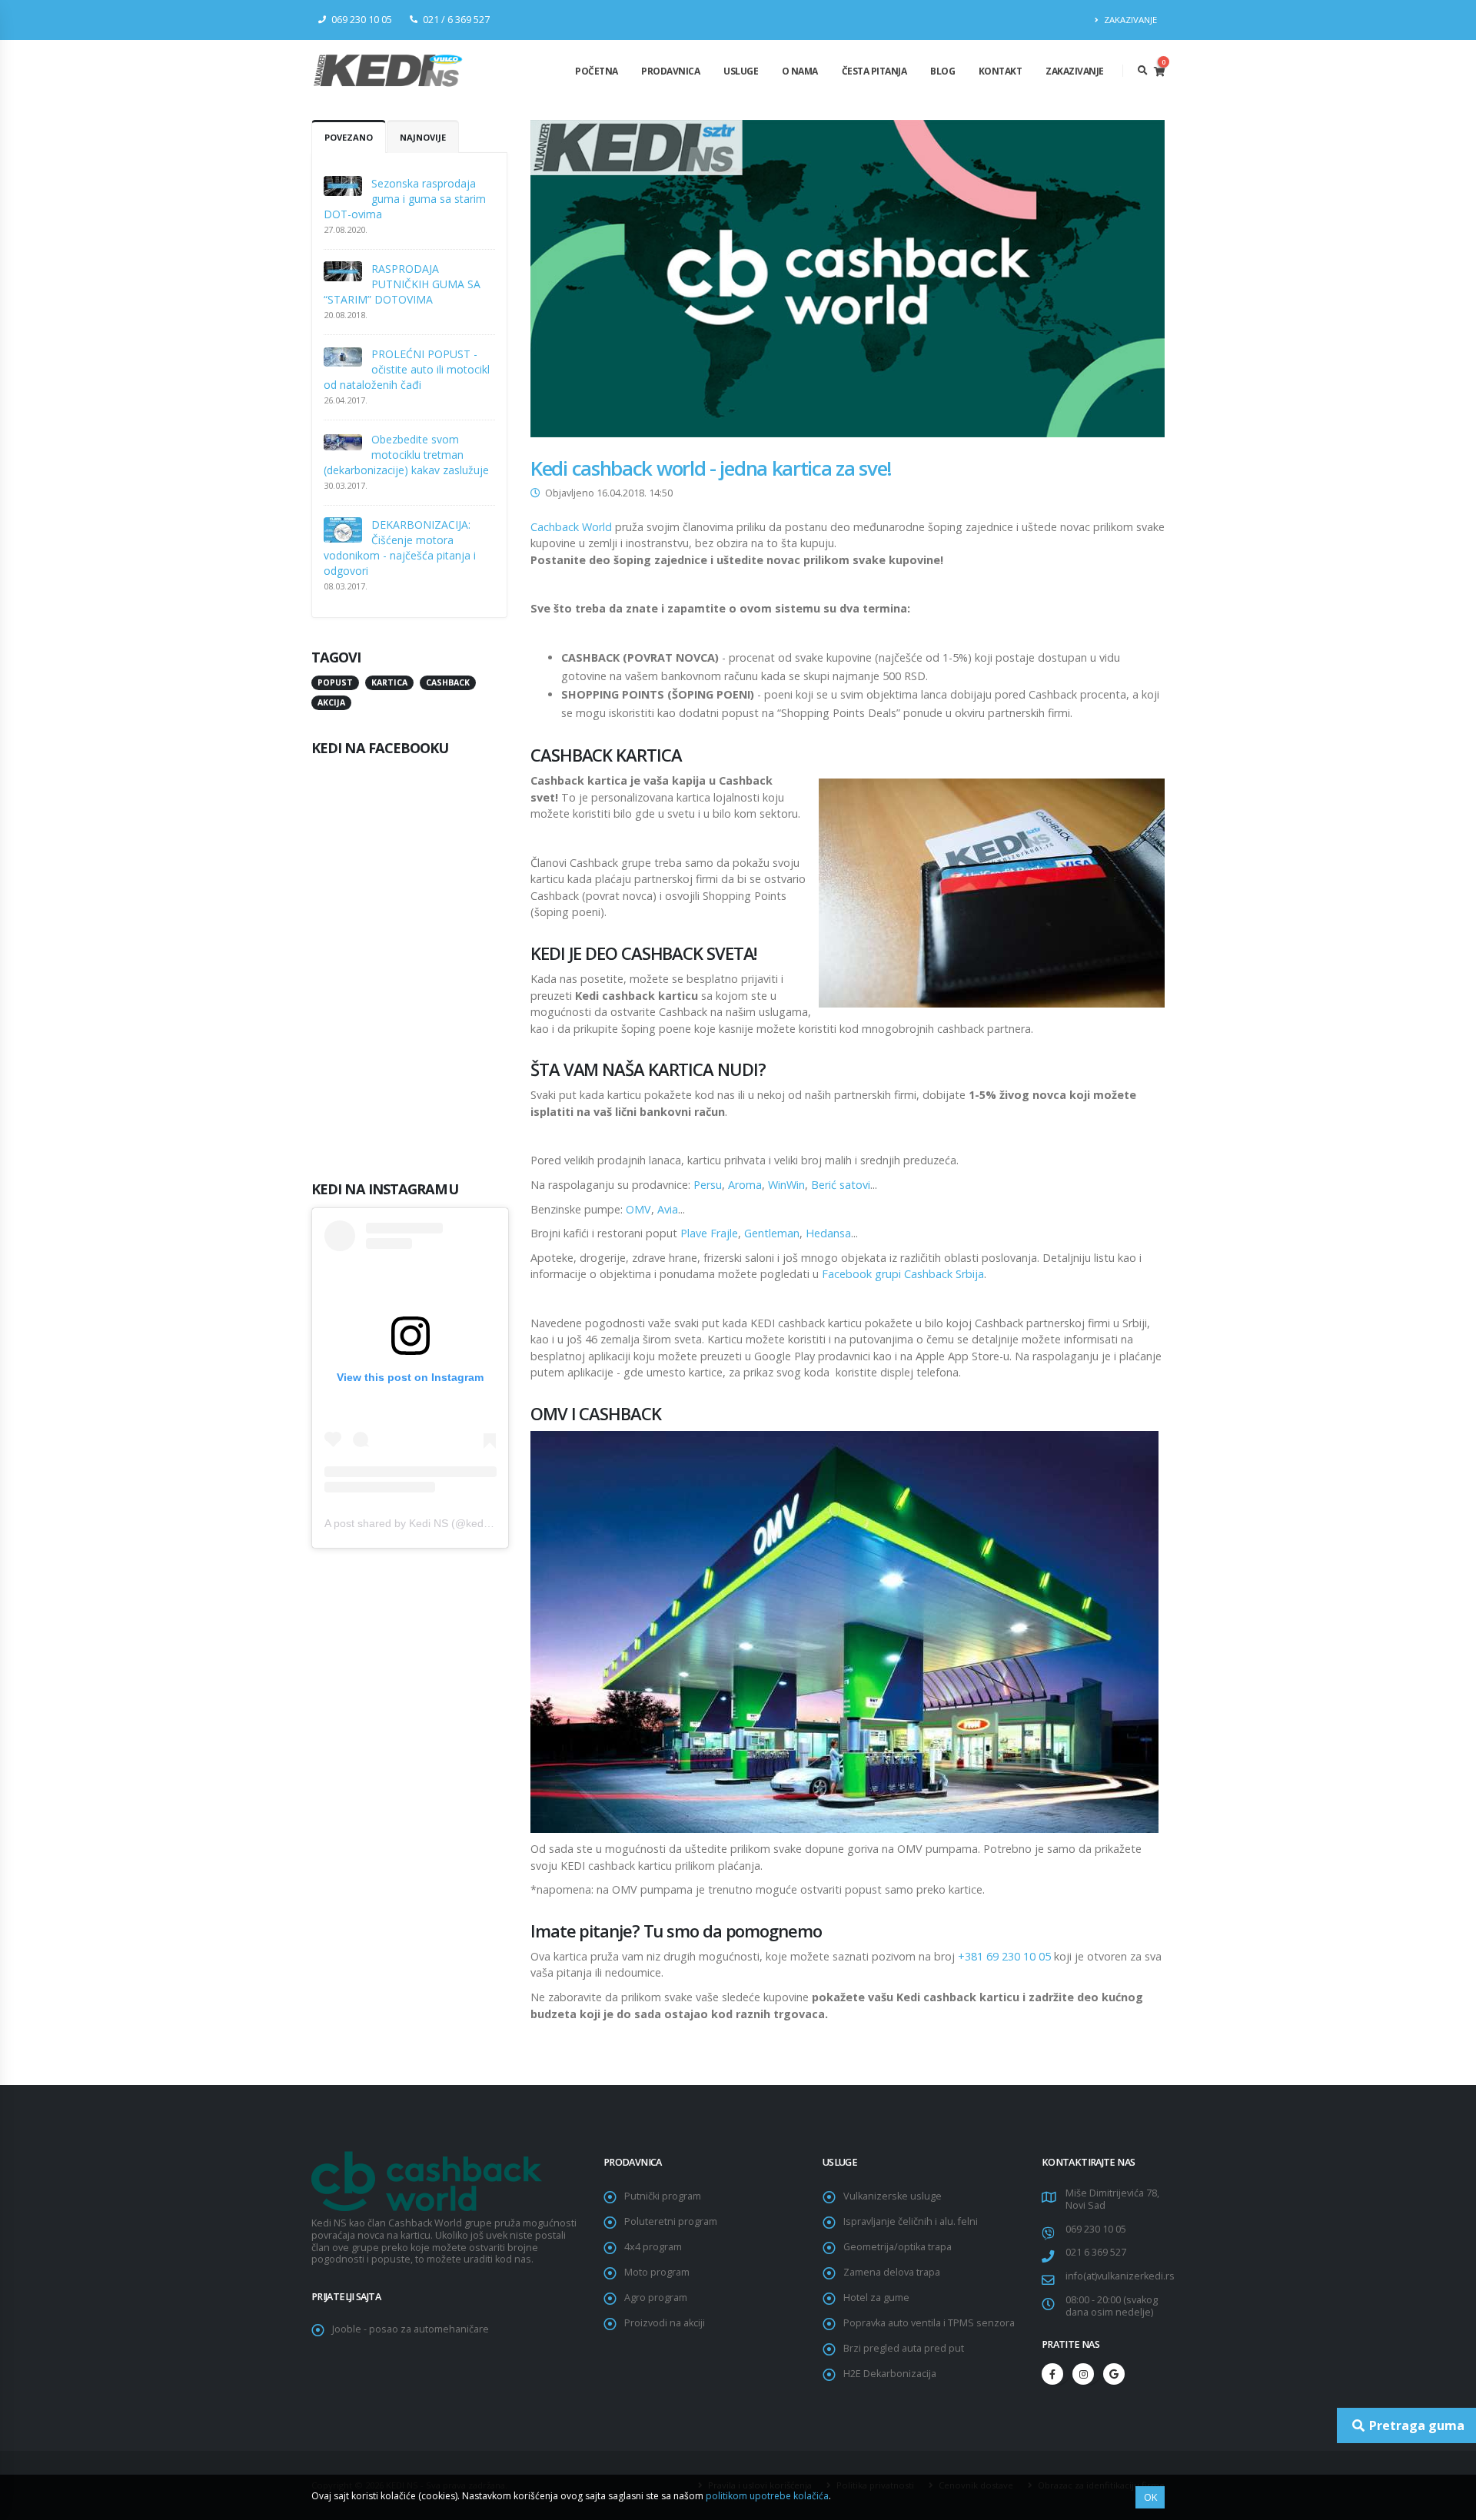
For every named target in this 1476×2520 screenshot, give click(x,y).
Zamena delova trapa (892, 2272)
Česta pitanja (874, 71)
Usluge (741, 71)
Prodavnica (670, 71)
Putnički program (663, 2196)
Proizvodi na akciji (665, 2323)
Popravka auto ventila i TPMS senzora (929, 2323)
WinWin (786, 1185)
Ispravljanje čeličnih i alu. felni (911, 2221)
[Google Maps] (1114, 2374)
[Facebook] (1052, 2374)
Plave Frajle (709, 1233)
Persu (708, 1185)
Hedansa (828, 1233)
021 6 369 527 (1096, 2252)
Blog (942, 71)
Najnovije (423, 137)
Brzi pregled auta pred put (904, 2348)
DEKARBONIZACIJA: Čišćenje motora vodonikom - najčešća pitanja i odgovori (400, 548)
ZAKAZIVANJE (1129, 20)
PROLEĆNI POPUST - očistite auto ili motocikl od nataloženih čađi (407, 369)
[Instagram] (1083, 2374)
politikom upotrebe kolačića (767, 2496)
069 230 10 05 (1096, 2229)
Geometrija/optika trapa (898, 2247)
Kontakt (1001, 71)
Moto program (657, 2272)
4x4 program (653, 2247)
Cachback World (571, 527)
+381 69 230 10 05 (1004, 1956)
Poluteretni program (671, 2221)
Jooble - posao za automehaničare (411, 2329)
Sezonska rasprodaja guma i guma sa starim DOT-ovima (405, 199)
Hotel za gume (876, 2298)
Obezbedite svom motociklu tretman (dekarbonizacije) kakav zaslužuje (406, 455)
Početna (597, 71)
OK (1150, 2497)
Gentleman (772, 1233)
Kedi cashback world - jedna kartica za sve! (711, 468)
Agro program (656, 2298)
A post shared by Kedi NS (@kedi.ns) (414, 1523)
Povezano (349, 137)
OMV (638, 1209)
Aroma (745, 1185)
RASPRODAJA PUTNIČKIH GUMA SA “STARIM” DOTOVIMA (402, 284)
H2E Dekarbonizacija (890, 2374)
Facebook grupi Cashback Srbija (903, 1274)
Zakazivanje (1075, 71)
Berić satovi (841, 1185)
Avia (668, 1209)
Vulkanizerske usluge (893, 2196)
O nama (800, 71)
